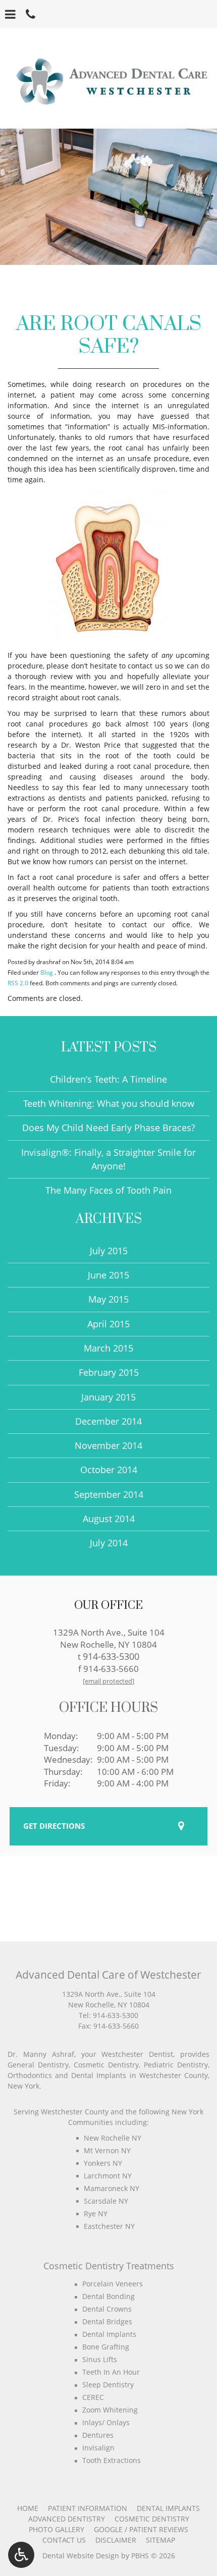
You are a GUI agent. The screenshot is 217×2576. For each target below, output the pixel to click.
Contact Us (64, 2540)
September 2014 (109, 1494)
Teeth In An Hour (111, 2372)
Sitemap (160, 2540)
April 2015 (108, 1324)
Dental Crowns (107, 2309)
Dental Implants (109, 2334)
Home (28, 2508)
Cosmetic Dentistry (152, 2519)
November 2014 (108, 1445)
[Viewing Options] (21, 2555)
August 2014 (109, 1519)
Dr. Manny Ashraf (41, 2054)
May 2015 (108, 1299)
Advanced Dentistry (67, 2519)
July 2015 (109, 1251)
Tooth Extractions (112, 2460)
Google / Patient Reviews (141, 2529)
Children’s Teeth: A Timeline (108, 1079)
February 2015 (109, 1372)
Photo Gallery (57, 2529)
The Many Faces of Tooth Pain (108, 1190)
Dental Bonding (108, 2296)
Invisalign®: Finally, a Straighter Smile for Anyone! (108, 1159)
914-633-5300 (111, 1656)
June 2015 (108, 1275)
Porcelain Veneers (113, 2284)
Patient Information (88, 2508)
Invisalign (98, 2448)
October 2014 (109, 1470)
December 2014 (108, 1421)
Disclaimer (116, 2540)
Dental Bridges (107, 2321)
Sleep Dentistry (108, 2385)
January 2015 (108, 1397)
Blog (47, 972)
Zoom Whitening (110, 2410)
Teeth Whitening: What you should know (109, 1103)
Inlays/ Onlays (106, 2422)
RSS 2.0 (18, 983)
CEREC (93, 2397)
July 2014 (109, 1543)
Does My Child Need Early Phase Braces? (109, 1128)
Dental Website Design (81, 2556)
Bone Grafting (106, 2347)
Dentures (98, 2435)
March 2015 (108, 1348)
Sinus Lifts (100, 2359)
